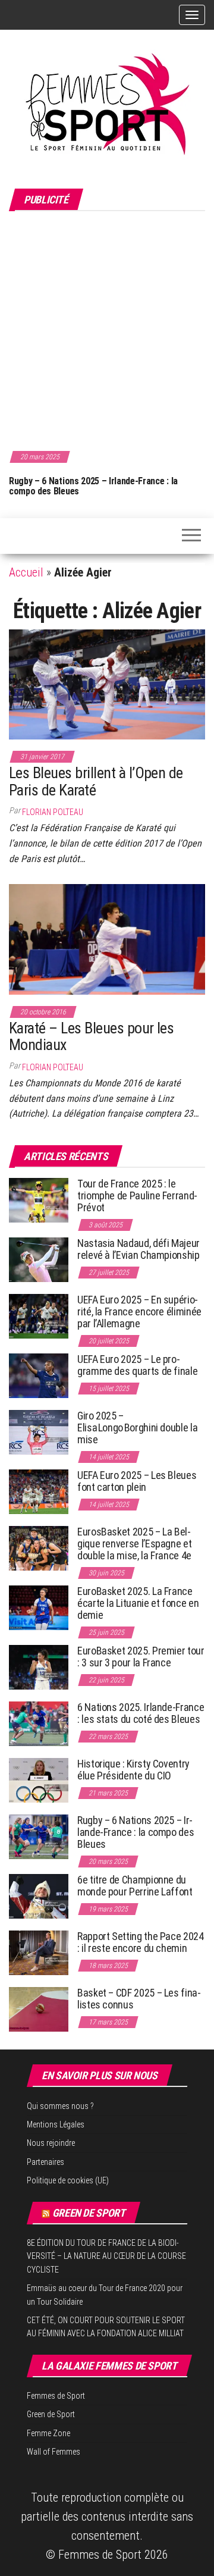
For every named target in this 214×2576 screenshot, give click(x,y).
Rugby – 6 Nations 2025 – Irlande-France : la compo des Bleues (92, 486)
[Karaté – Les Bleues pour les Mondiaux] (107, 938)
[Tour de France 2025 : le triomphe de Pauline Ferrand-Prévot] (39, 1200)
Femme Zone (48, 2433)
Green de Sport (89, 2213)
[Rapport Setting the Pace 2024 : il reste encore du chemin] (39, 1952)
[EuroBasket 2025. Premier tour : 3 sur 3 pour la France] (39, 1667)
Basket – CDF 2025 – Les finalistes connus (139, 1999)
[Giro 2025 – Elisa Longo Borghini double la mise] (39, 1432)
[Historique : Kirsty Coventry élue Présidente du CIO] (39, 1780)
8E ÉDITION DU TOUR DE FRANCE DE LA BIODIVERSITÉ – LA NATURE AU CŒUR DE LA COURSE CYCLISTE (106, 2256)
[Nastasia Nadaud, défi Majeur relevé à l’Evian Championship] (39, 1259)
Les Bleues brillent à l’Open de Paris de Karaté (96, 781)
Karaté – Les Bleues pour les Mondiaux (91, 1037)
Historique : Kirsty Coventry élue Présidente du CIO (133, 1770)
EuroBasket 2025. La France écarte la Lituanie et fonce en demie (138, 1603)
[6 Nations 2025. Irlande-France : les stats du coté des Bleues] (39, 1723)
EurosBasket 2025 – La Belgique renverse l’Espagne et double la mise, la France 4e (134, 1544)
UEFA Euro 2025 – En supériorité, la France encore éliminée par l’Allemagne (139, 1311)
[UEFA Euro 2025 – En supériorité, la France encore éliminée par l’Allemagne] (39, 1316)
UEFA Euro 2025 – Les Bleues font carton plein (137, 1481)
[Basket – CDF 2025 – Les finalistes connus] (39, 2009)
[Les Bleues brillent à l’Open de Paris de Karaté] (107, 684)
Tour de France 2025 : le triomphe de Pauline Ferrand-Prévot (137, 1195)
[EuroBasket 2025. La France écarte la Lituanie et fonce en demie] (39, 1607)
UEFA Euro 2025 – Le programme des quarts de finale (137, 1365)
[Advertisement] (107, 329)
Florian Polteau (53, 812)
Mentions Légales (56, 2124)
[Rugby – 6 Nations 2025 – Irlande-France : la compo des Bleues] (39, 1836)
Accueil (26, 572)
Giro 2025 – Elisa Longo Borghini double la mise (137, 1428)
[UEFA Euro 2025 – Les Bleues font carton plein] (39, 1491)
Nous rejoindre (51, 2143)
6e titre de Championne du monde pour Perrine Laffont (136, 1886)
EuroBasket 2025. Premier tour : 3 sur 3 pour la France (141, 1657)
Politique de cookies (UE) (68, 2180)
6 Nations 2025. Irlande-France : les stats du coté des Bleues (141, 1713)
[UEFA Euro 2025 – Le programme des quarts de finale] (39, 1375)
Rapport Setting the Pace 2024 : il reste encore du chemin (141, 1942)
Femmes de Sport (56, 2396)
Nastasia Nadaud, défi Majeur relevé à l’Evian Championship (139, 1249)
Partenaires (45, 2162)
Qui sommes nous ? (60, 2106)
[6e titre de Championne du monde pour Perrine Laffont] (39, 1896)
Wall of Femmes (53, 2452)
